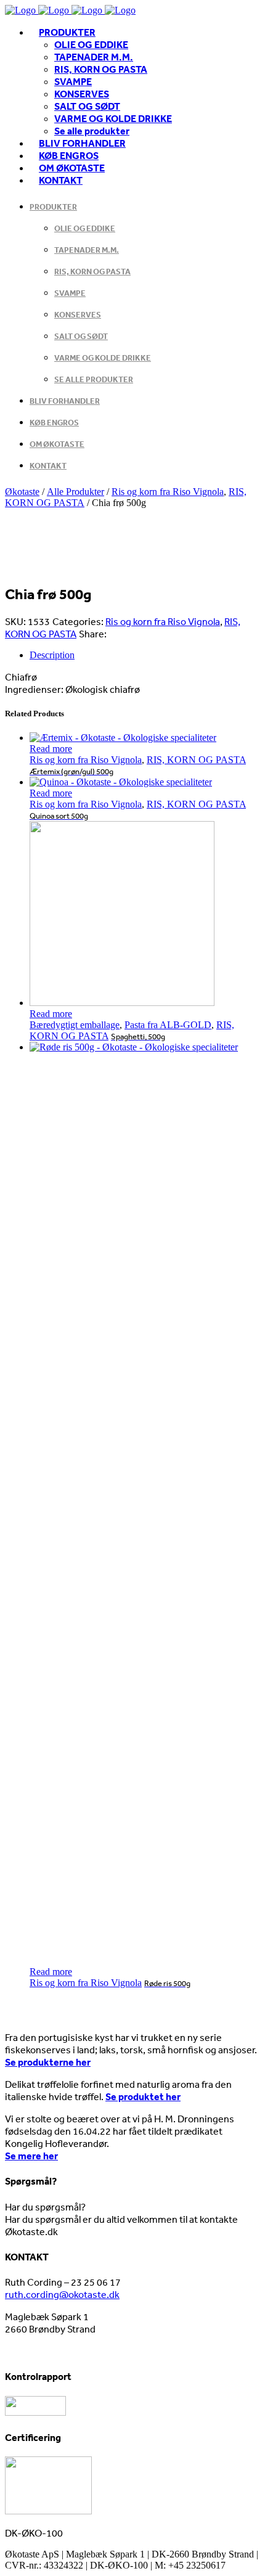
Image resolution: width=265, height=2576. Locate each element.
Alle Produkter (75, 492)
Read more (51, 749)
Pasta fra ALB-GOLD (168, 1025)
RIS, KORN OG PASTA (196, 760)
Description (52, 655)
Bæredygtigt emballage (75, 1025)
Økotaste (22, 492)
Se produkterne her (48, 2062)
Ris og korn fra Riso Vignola (168, 492)
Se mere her (31, 2156)
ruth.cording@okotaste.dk (62, 2294)
